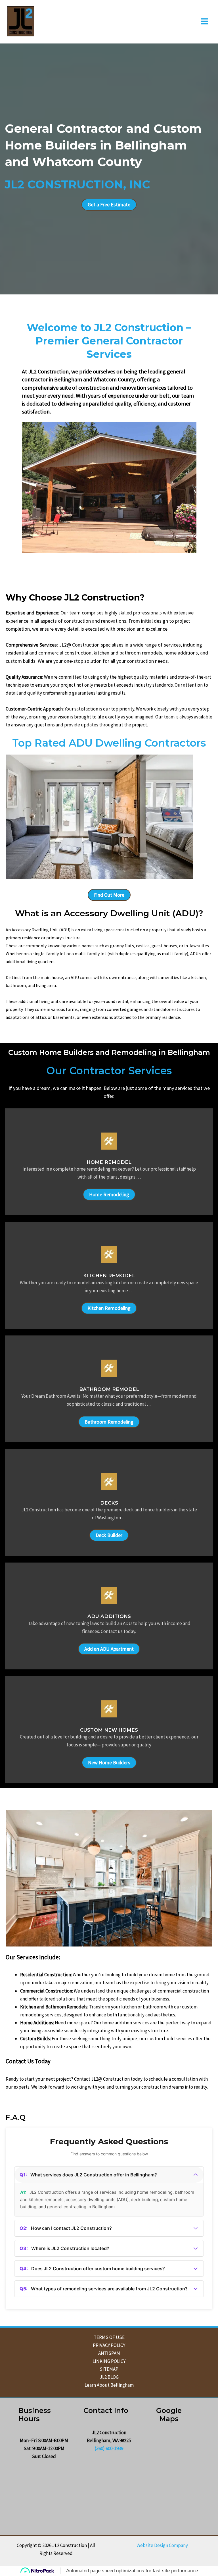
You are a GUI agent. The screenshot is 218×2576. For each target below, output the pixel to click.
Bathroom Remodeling (109, 1422)
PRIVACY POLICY (109, 2345)
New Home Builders (109, 1762)
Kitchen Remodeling (109, 1308)
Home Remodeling (109, 1194)
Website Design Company (162, 2545)
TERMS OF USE (109, 2337)
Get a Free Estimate (109, 204)
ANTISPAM (109, 2353)
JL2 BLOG (109, 2377)
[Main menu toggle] (205, 21)
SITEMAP (109, 2369)
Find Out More (109, 895)
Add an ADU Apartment (109, 1649)
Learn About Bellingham (109, 2385)
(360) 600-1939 (109, 2448)
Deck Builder (109, 1535)
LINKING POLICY (109, 2361)
